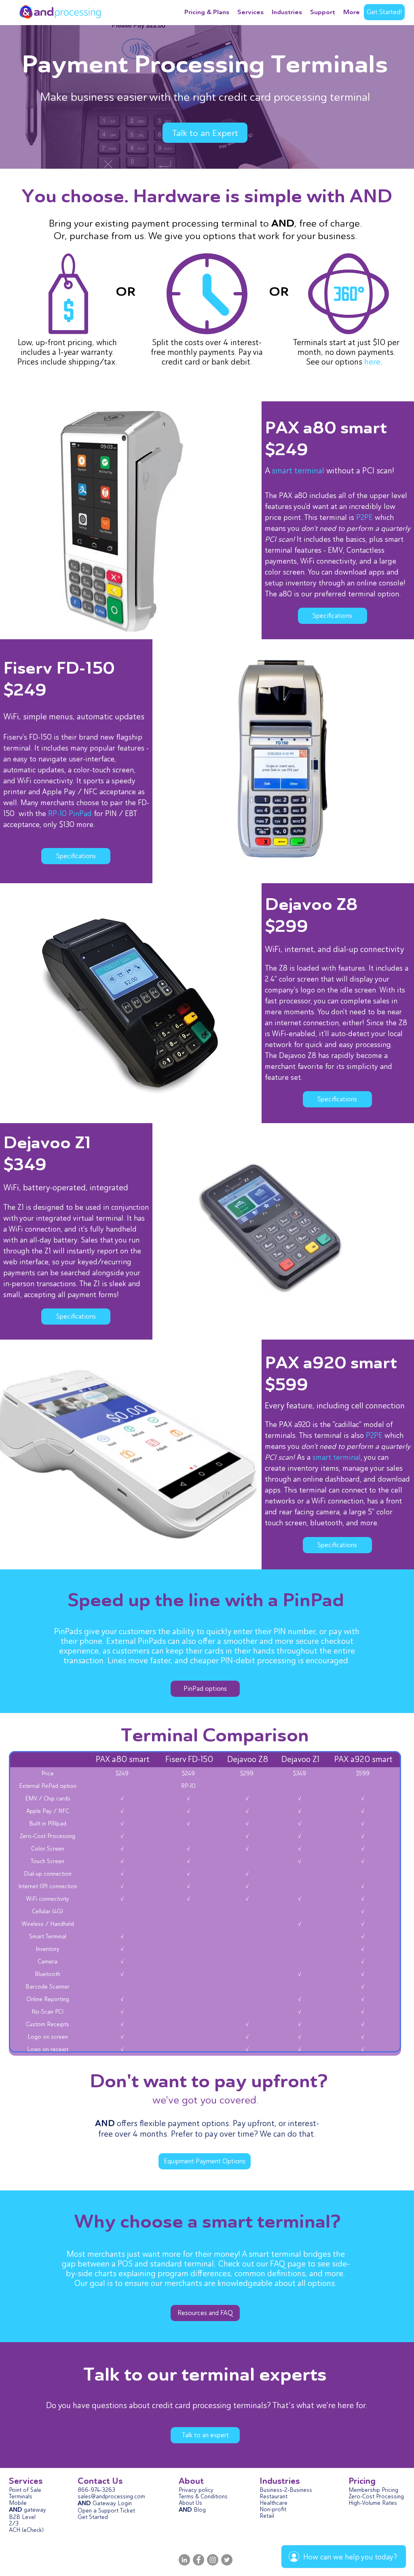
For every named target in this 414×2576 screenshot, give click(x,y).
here (372, 362)
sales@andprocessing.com (111, 2496)
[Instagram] (213, 2560)
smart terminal (298, 471)
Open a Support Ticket (106, 2510)
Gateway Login (111, 2503)
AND (84, 2503)
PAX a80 (301, 428)
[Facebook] (199, 2560)
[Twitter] (227, 2560)
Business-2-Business (286, 2490)
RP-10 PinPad (70, 813)
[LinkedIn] (184, 2560)
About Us (190, 2503)
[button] (287, 12)
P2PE (364, 517)
